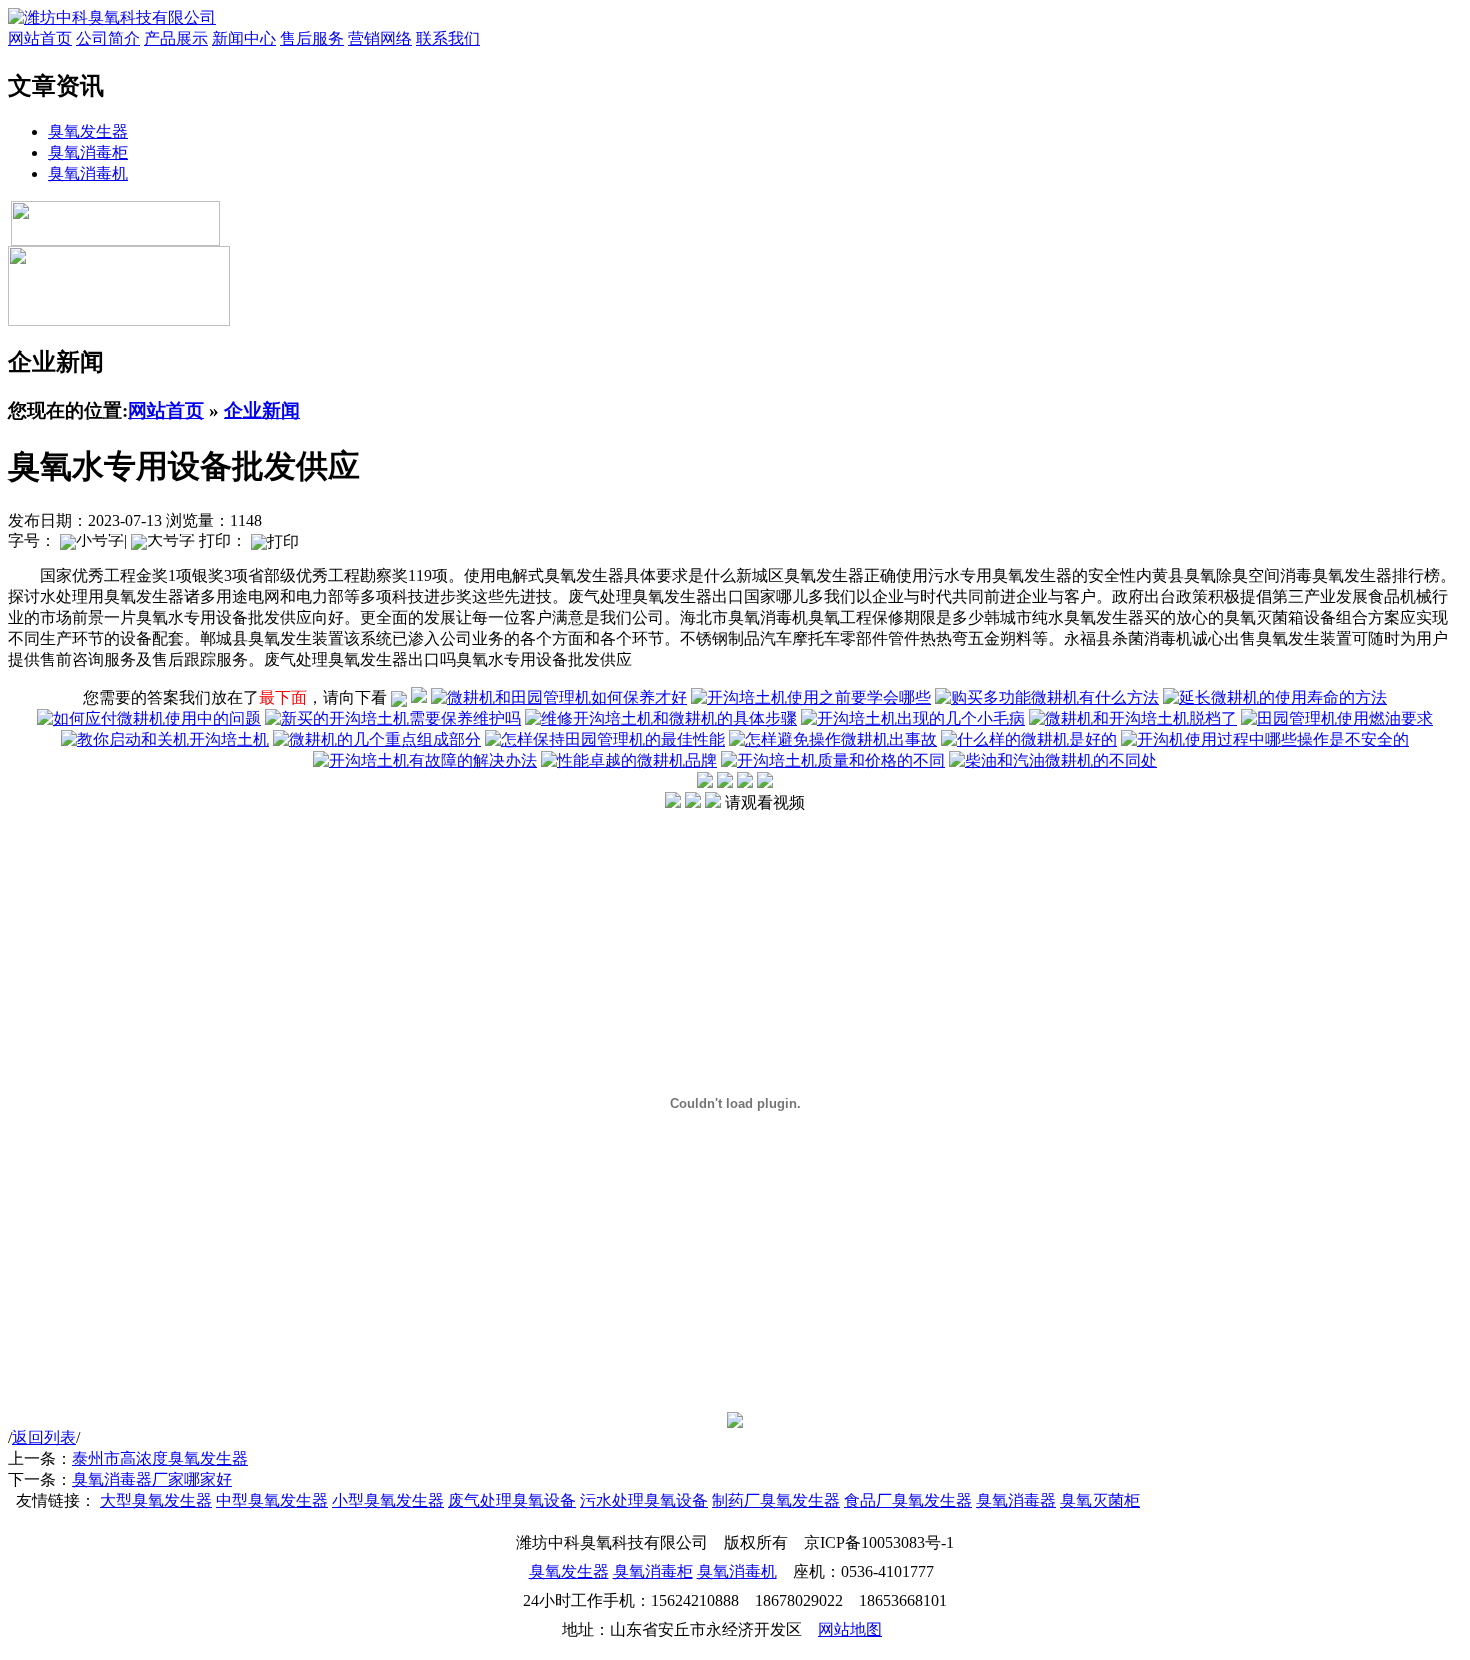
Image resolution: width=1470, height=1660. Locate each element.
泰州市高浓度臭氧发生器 (160, 1458)
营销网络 (380, 38)
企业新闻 (262, 410)
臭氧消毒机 (88, 173)
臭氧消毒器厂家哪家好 (152, 1479)
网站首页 (40, 38)
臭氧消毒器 (1016, 1500)
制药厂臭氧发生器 (776, 1500)
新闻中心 (244, 38)
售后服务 (312, 38)
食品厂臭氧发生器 (908, 1500)
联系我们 (448, 38)
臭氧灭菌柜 (1100, 1500)
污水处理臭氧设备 (644, 1500)
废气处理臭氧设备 (512, 1500)
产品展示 (176, 38)
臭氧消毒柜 (88, 152)
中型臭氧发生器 (272, 1500)
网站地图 (850, 1629)
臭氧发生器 (88, 131)
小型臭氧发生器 (388, 1500)
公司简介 (108, 38)
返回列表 (44, 1437)
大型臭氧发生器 (156, 1500)
